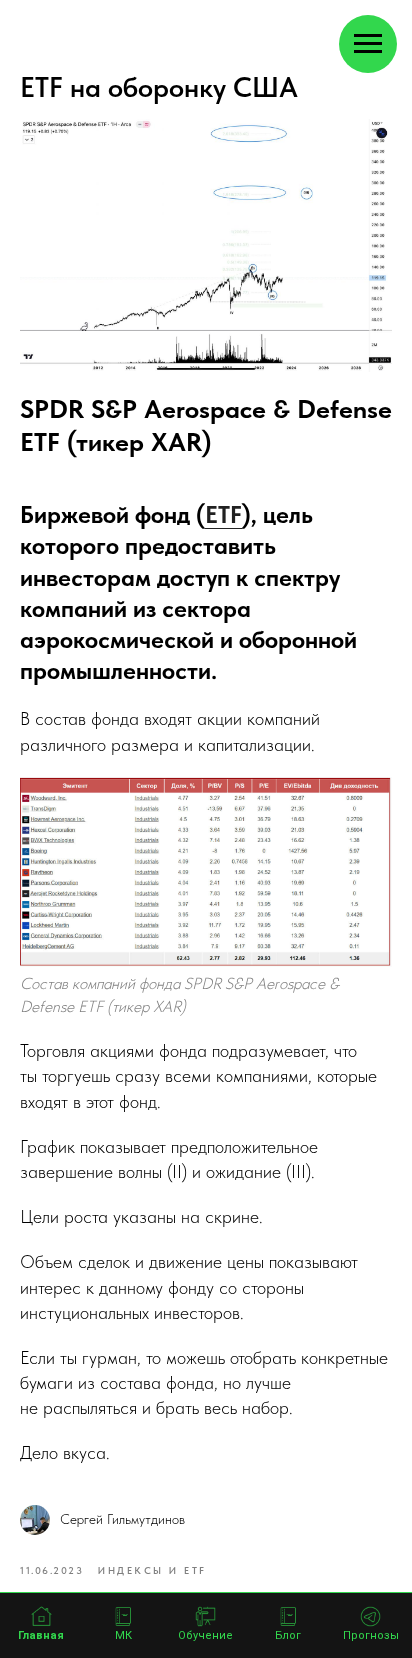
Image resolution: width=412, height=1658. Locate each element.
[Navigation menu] (368, 44)
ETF (223, 514)
